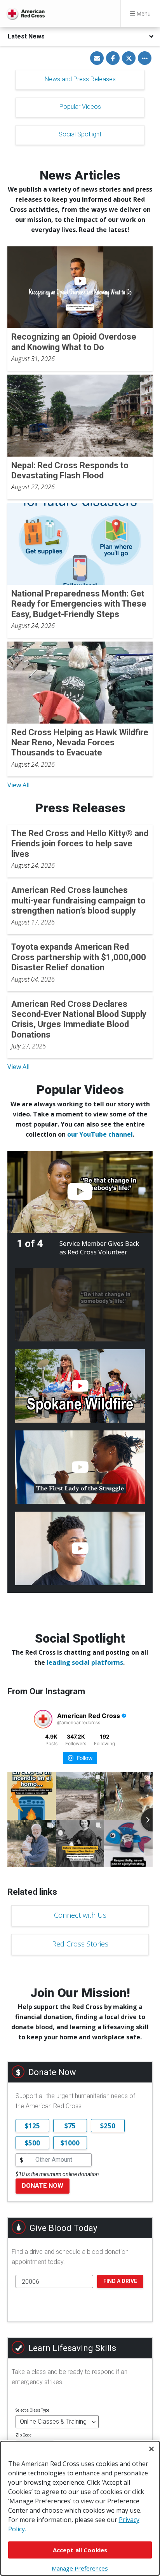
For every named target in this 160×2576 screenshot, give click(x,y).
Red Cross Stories (80, 1944)
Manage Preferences (80, 2568)
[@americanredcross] (43, 1719)
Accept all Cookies (80, 2550)
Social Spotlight (80, 134)
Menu (143, 13)
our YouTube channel (100, 1134)
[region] (80, 2508)
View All (18, 785)
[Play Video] (80, 1192)
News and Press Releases (80, 79)
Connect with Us (80, 1915)
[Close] (151, 2449)
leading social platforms (85, 1662)
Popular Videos (80, 107)
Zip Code (23, 2435)
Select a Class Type (32, 2410)
